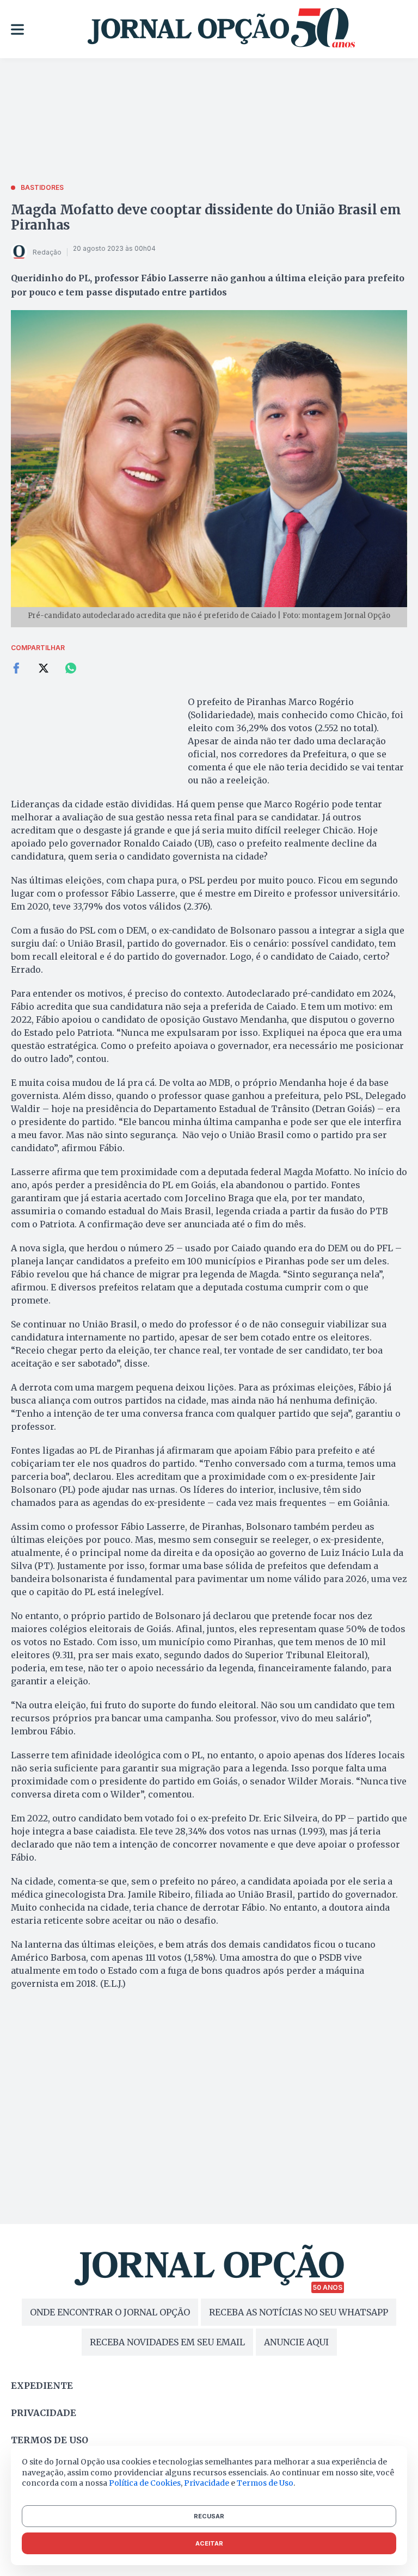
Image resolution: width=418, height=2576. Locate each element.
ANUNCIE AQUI (296, 2342)
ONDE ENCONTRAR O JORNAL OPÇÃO (110, 2312)
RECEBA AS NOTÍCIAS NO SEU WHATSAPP (299, 2312)
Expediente (42, 2386)
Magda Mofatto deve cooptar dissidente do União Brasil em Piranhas (206, 217)
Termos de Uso (265, 2483)
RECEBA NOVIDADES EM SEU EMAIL (167, 2342)
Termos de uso (50, 2440)
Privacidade (44, 2413)
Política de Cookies (145, 2483)
